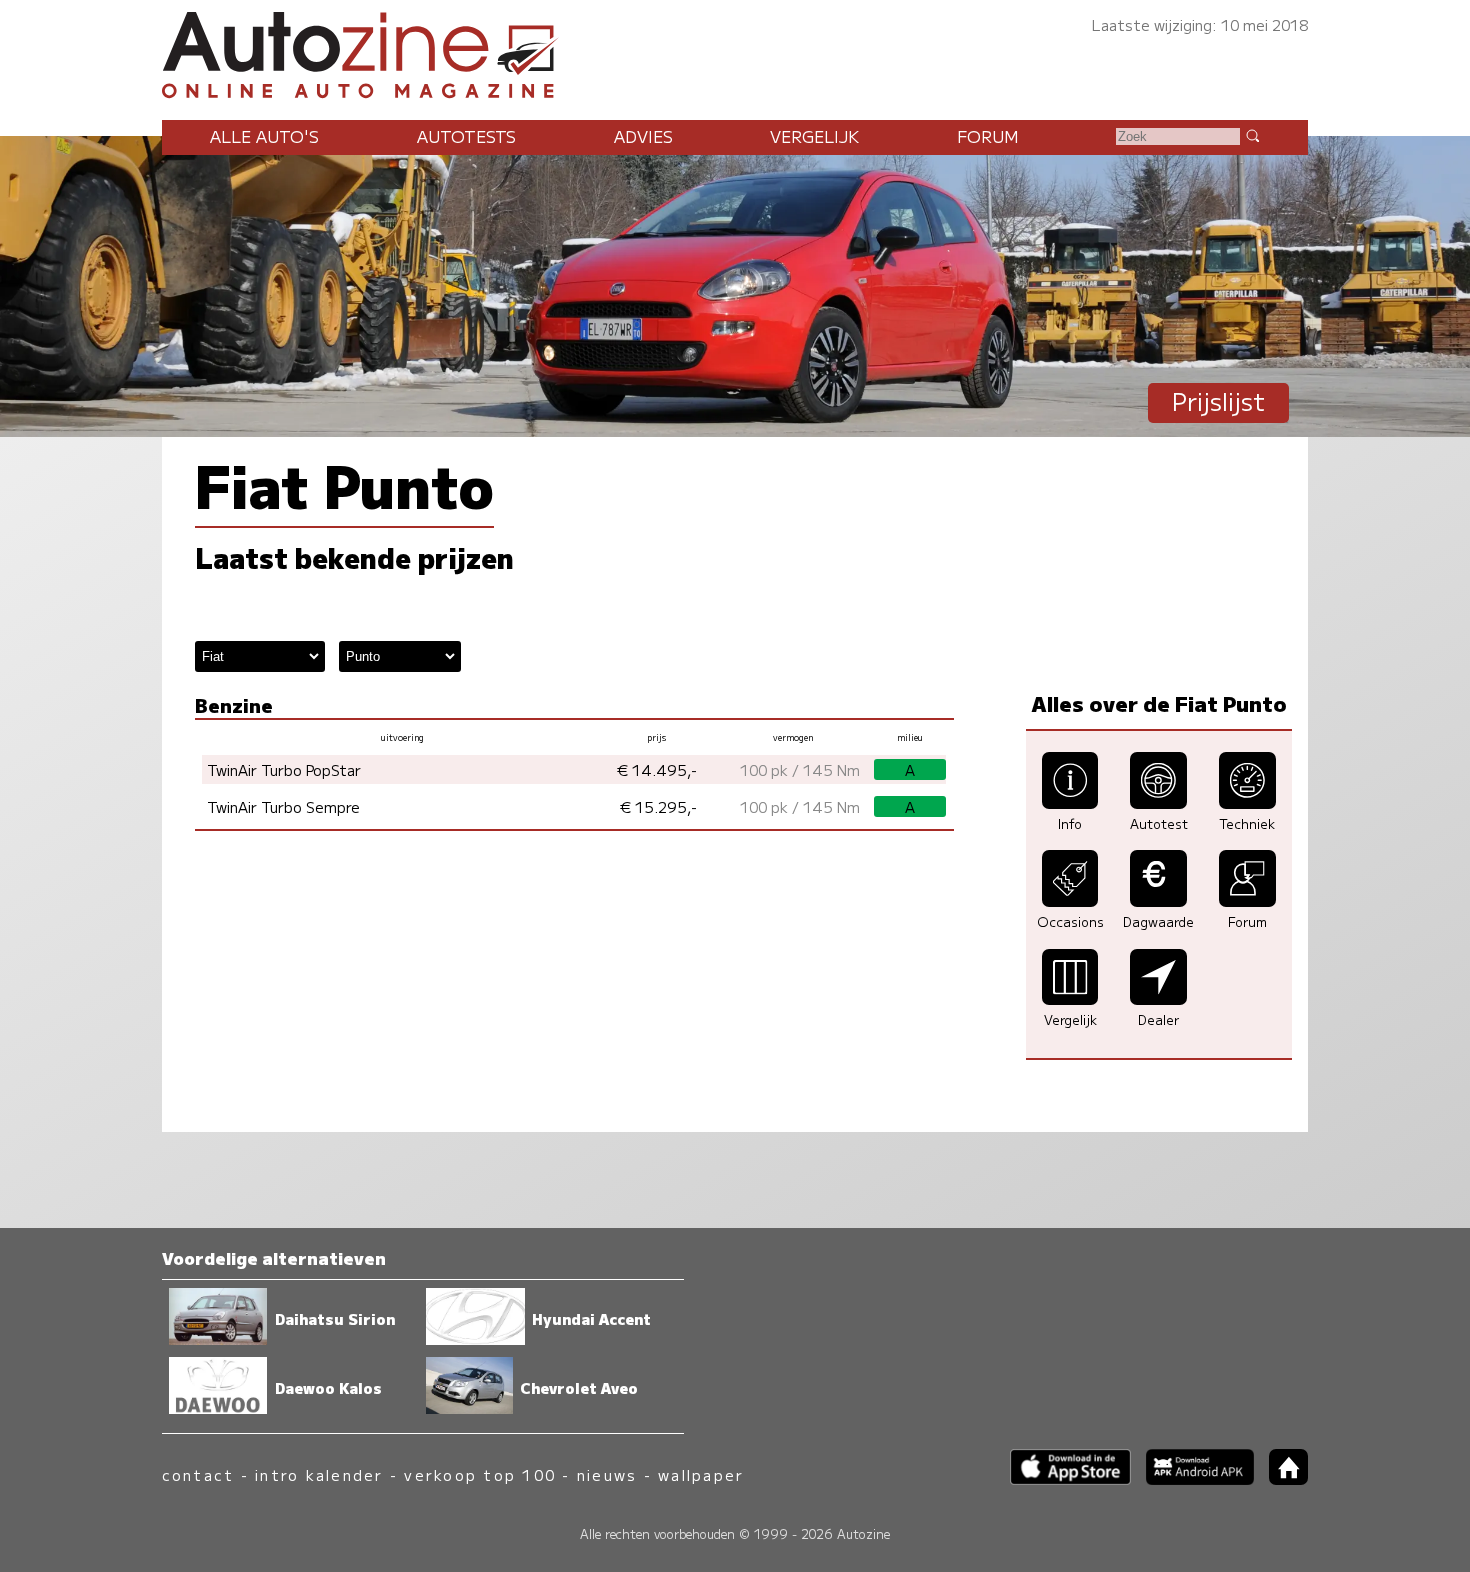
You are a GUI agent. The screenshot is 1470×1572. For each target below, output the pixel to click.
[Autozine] (735, 52)
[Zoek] (1252, 135)
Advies (643, 136)
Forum (988, 136)
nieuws (607, 1474)
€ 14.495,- (657, 769)
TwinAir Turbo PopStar (284, 769)
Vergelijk (814, 136)
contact (198, 1474)
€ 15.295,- (658, 806)
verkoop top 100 (480, 1474)
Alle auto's (264, 136)
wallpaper (701, 1474)
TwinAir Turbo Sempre (283, 806)
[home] (1281, 1478)
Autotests (466, 136)
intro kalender (319, 1474)
